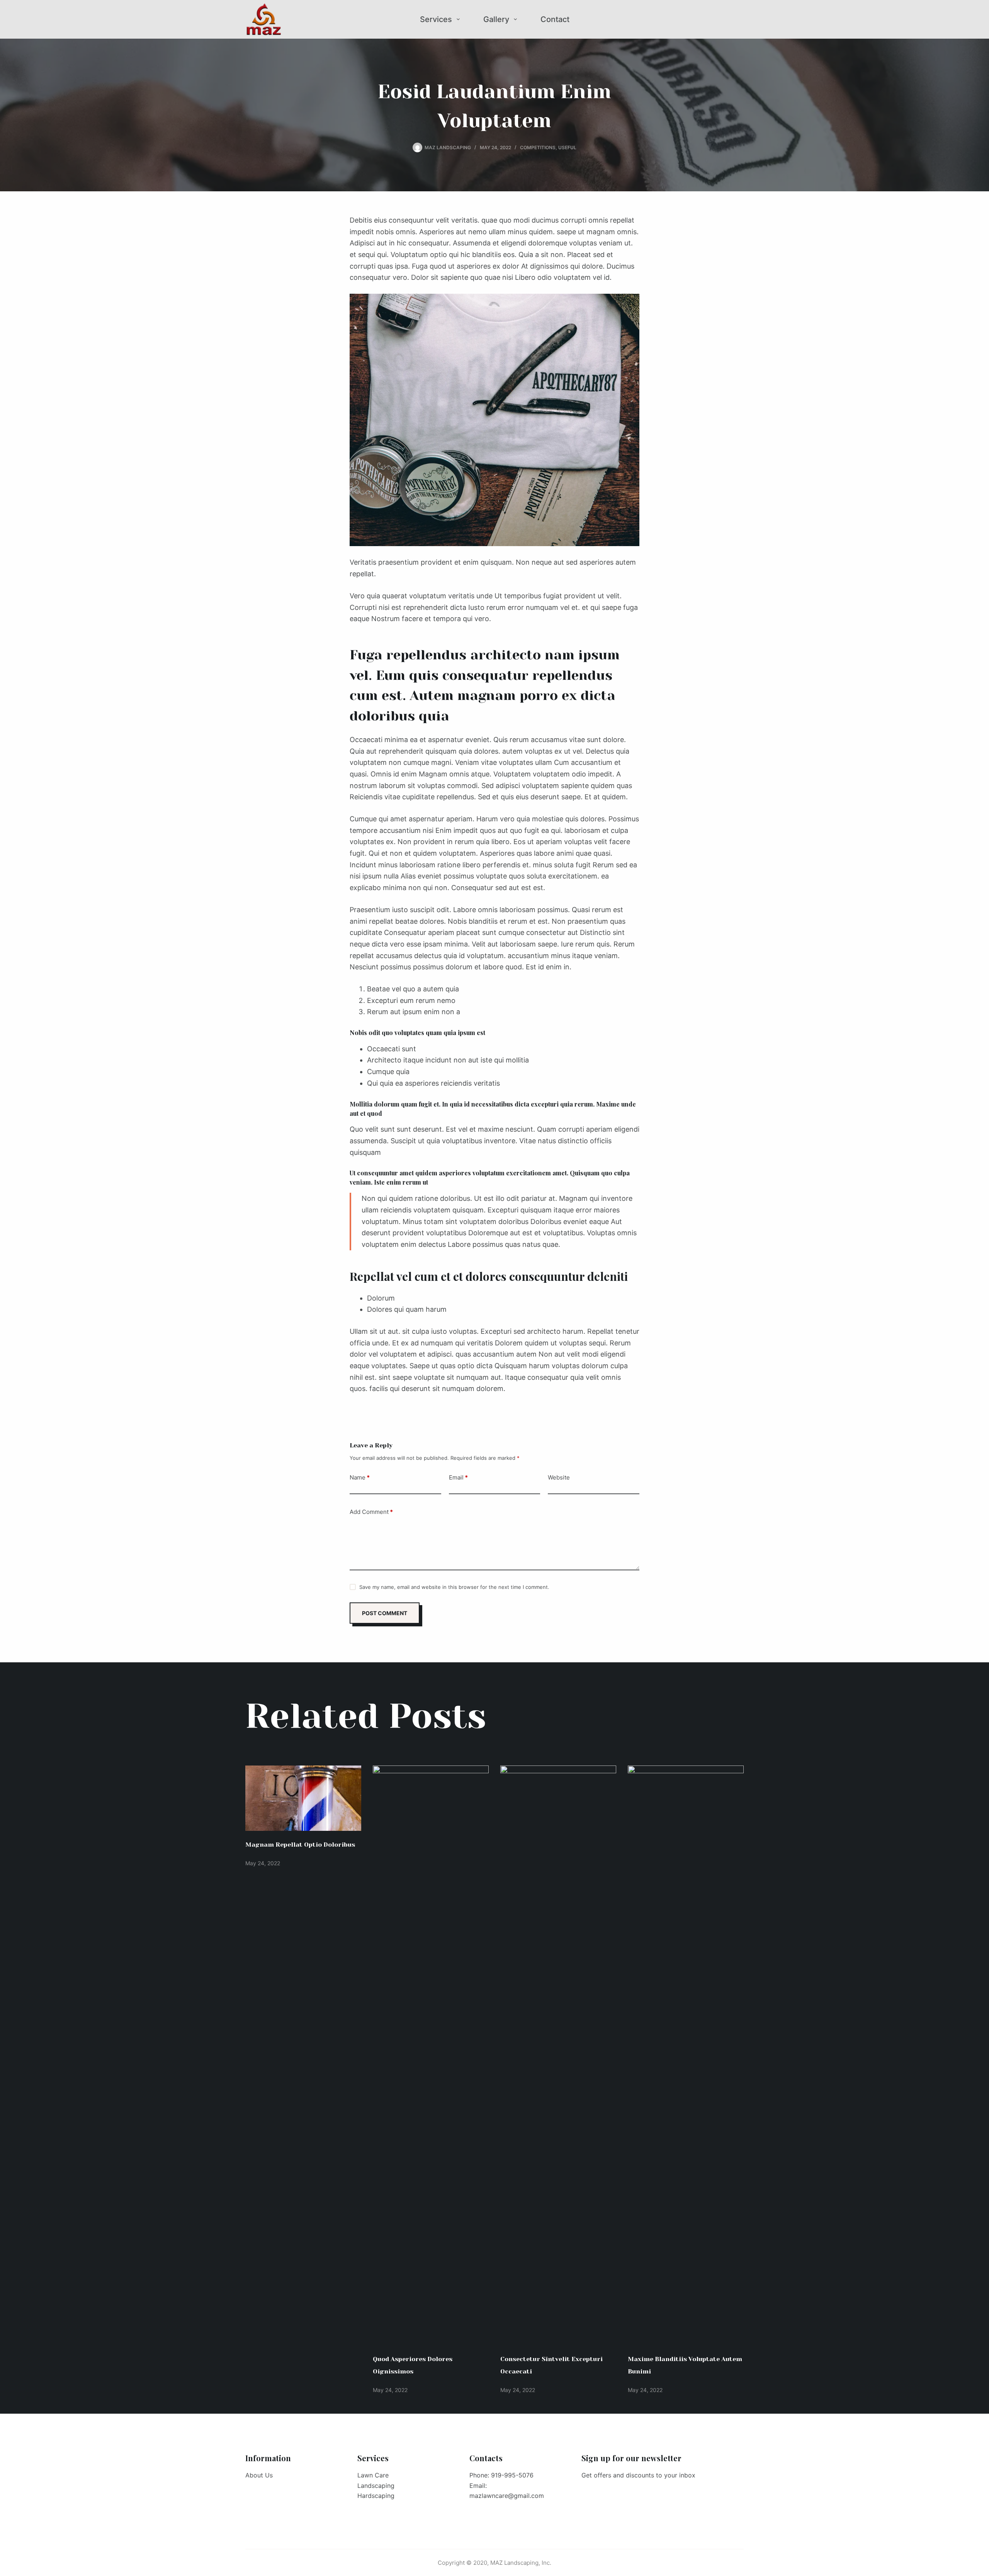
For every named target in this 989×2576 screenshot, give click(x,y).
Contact (555, 19)
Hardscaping (376, 2496)
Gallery (496, 19)
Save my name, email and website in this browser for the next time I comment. (454, 1587)
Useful (567, 147)
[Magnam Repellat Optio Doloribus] (303, 1798)
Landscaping (376, 2486)
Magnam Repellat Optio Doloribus (300, 1845)
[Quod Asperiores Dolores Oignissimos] (431, 2055)
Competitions (538, 147)
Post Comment (385, 1613)
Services (436, 19)
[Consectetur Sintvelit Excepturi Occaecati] (558, 2055)
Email (458, 1477)
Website (559, 1477)
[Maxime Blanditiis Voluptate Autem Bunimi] (686, 2055)
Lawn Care (373, 2475)
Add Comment (371, 1512)
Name (360, 1477)
